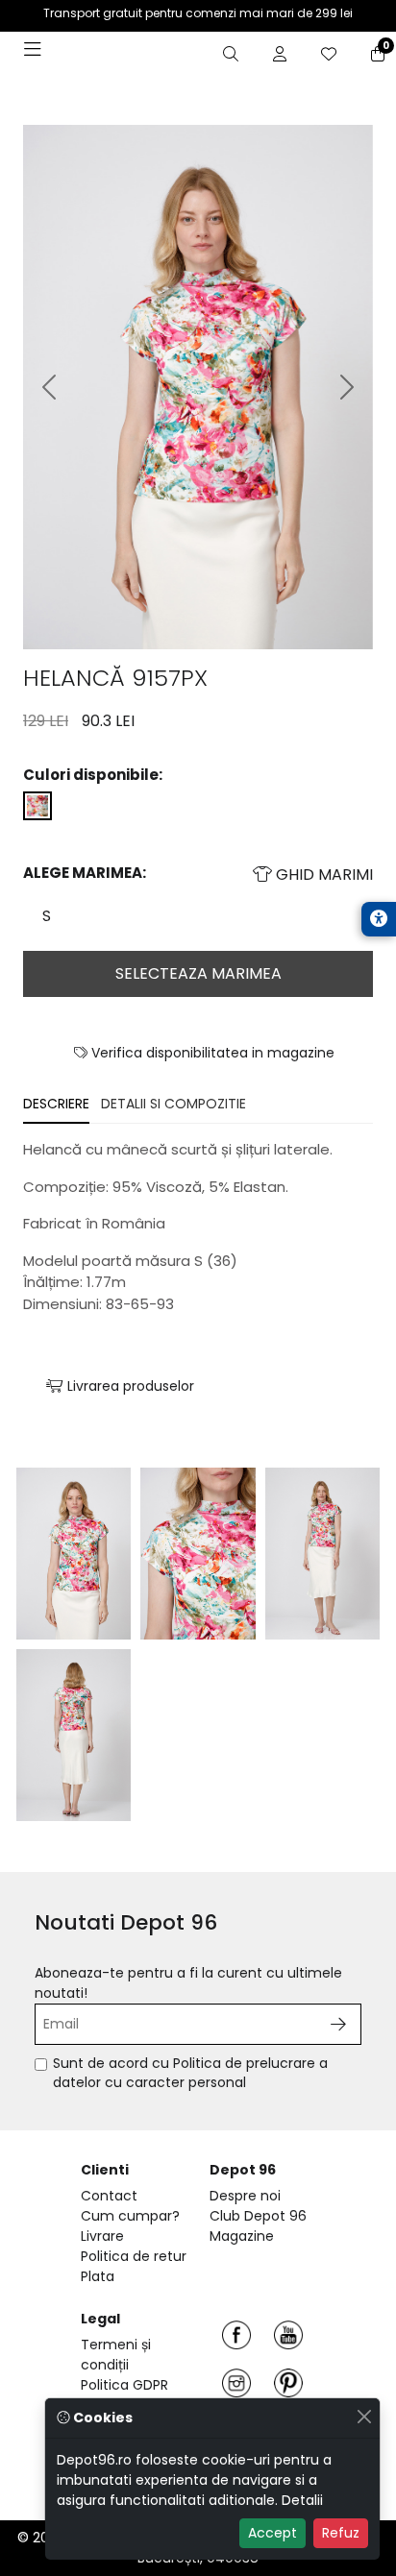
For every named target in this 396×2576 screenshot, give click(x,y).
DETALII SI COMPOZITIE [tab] (173, 1104)
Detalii (302, 2500)
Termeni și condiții (116, 2355)
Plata (98, 2276)
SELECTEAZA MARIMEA (198, 973)
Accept (272, 2533)
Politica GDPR (124, 2385)
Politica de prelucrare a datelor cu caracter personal (190, 2073)
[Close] (364, 2416)
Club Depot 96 (258, 2216)
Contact (109, 2196)
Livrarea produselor (129, 1386)
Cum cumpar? (130, 2216)
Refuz (341, 2533)
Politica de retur (134, 2256)
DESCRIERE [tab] (56, 1104)
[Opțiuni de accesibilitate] (379, 919)
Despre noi (245, 2196)
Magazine (242, 2236)
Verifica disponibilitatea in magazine (211, 1053)
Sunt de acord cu (190, 2073)
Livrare (102, 2236)
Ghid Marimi (322, 875)
